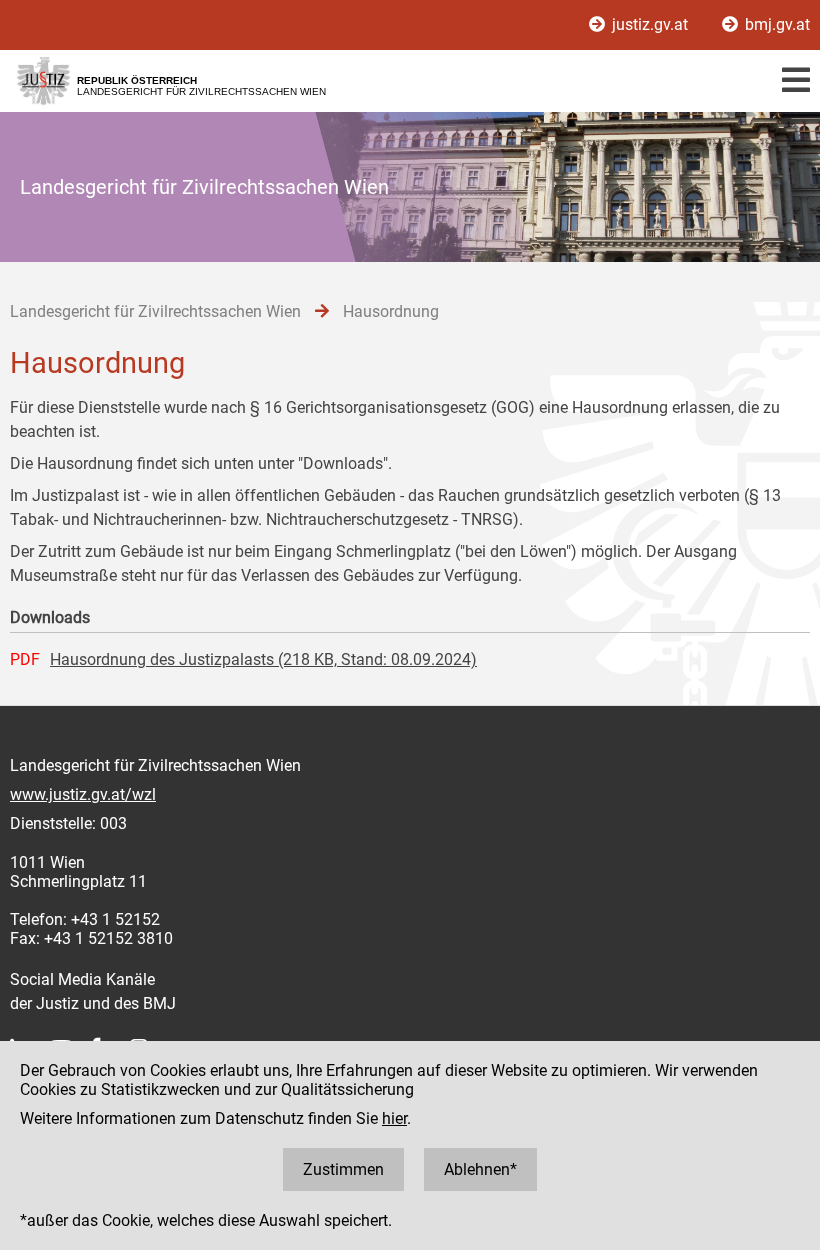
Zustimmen (343, 1169)
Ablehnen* (480, 1169)
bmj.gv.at (775, 24)
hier (394, 1118)
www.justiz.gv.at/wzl (83, 794)
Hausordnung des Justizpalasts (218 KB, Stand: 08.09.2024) (263, 659)
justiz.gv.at (650, 24)
